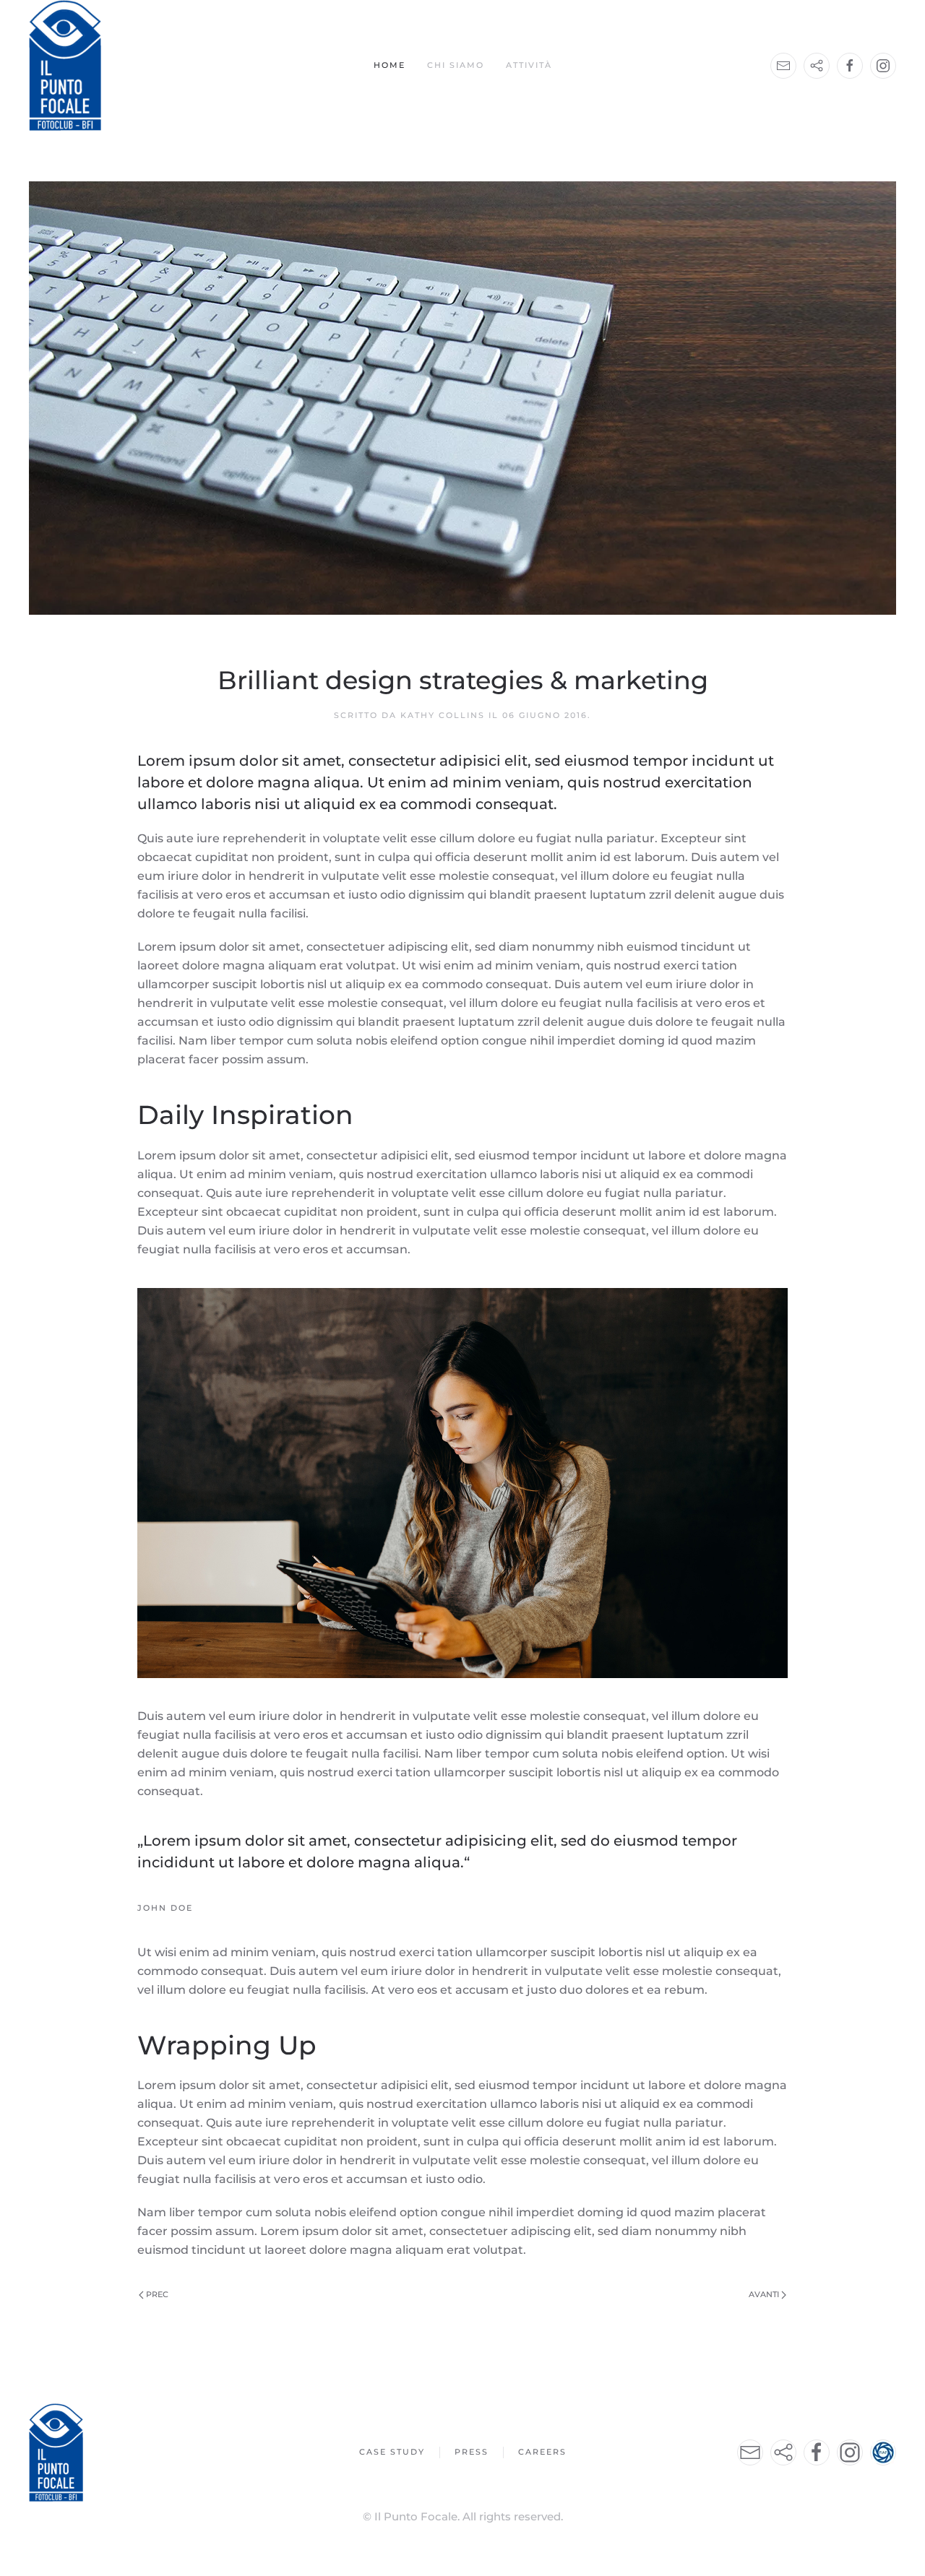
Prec (157, 2294)
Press (472, 2452)
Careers (542, 2452)
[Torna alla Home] (65, 65)
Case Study (392, 2452)
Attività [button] (529, 65)
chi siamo (456, 65)
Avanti (764, 2294)
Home (390, 65)
